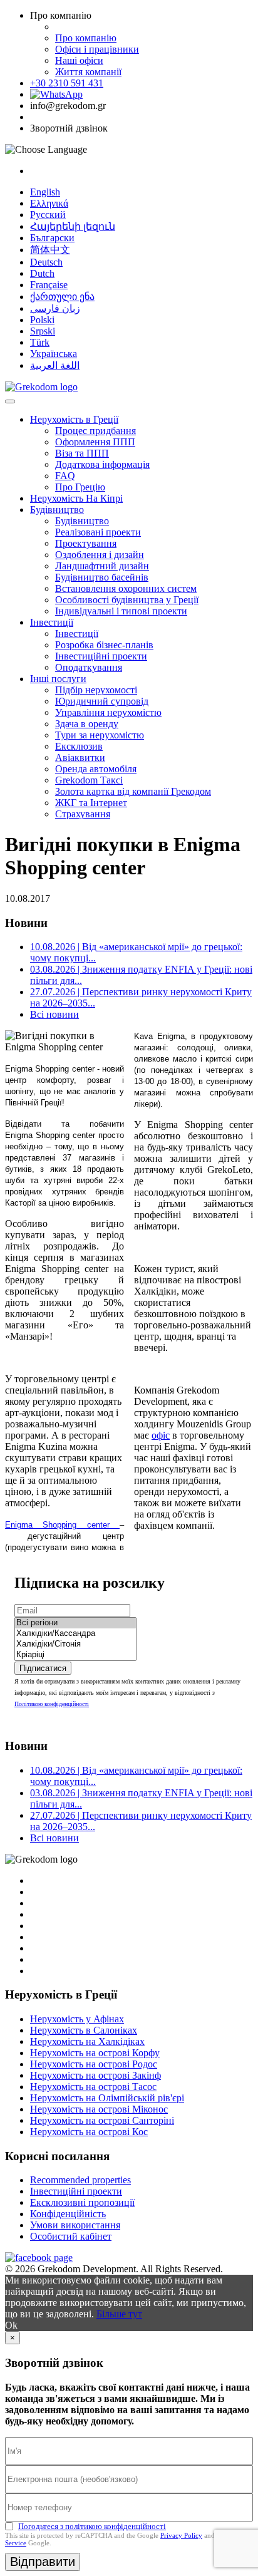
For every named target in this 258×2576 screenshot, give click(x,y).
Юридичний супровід (102, 701)
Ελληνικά (49, 203)
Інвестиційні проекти (101, 656)
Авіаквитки (80, 758)
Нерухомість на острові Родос (94, 2064)
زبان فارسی (55, 308)
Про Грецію (80, 487)
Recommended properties (80, 2180)
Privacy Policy (181, 2535)
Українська (54, 354)
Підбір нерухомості (96, 690)
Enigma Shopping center (62, 1525)
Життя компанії (88, 72)
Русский (48, 215)
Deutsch (46, 262)
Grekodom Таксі (89, 780)
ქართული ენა (62, 297)
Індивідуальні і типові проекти (121, 611)
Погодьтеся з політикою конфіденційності (92, 2526)
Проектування (86, 543)
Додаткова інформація (102, 464)
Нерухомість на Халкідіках (87, 2041)
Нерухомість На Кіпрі (76, 498)
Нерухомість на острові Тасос (93, 2087)
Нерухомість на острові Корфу (95, 2053)
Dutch (42, 273)
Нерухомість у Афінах (77, 2019)
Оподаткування (89, 667)
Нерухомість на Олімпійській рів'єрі (107, 2098)
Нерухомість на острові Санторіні (102, 2120)
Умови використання (75, 2225)
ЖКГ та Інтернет (91, 803)
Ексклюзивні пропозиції (82, 2202)
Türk (40, 342)
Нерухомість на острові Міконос (99, 2109)
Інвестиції (52, 622)
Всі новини (54, 1014)
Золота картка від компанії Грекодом (133, 791)
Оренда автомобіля (96, 769)
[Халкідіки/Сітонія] (75, 1644)
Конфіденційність (68, 2214)
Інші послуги (58, 679)
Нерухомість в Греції (74, 419)
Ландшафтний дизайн (102, 566)
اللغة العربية (55, 365)
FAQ (65, 476)
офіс (161, 1435)
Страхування (83, 814)
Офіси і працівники (97, 49)
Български (52, 238)
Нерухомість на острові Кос (89, 2132)
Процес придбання (95, 431)
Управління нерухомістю (108, 712)
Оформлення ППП (95, 442)
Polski (42, 320)
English (45, 192)
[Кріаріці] (75, 1655)
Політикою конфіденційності (52, 1704)
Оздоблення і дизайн (100, 555)
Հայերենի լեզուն (73, 226)
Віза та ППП (82, 453)
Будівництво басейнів (102, 577)
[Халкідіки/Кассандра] (75, 1634)
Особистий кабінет (71, 2236)
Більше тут (119, 2314)
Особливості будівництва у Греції (127, 600)
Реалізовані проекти (98, 532)
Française (49, 285)
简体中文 (50, 250)
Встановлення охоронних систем (126, 588)
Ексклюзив (79, 746)
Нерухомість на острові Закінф (95, 2075)
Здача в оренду (87, 724)
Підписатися (43, 1668)
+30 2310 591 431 (67, 83)
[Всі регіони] (75, 1623)
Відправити (43, 2562)
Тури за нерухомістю (100, 735)
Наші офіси (79, 60)
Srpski (43, 331)
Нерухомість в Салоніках (84, 2030)
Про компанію (86, 38)
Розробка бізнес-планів (104, 645)
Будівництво (57, 510)
